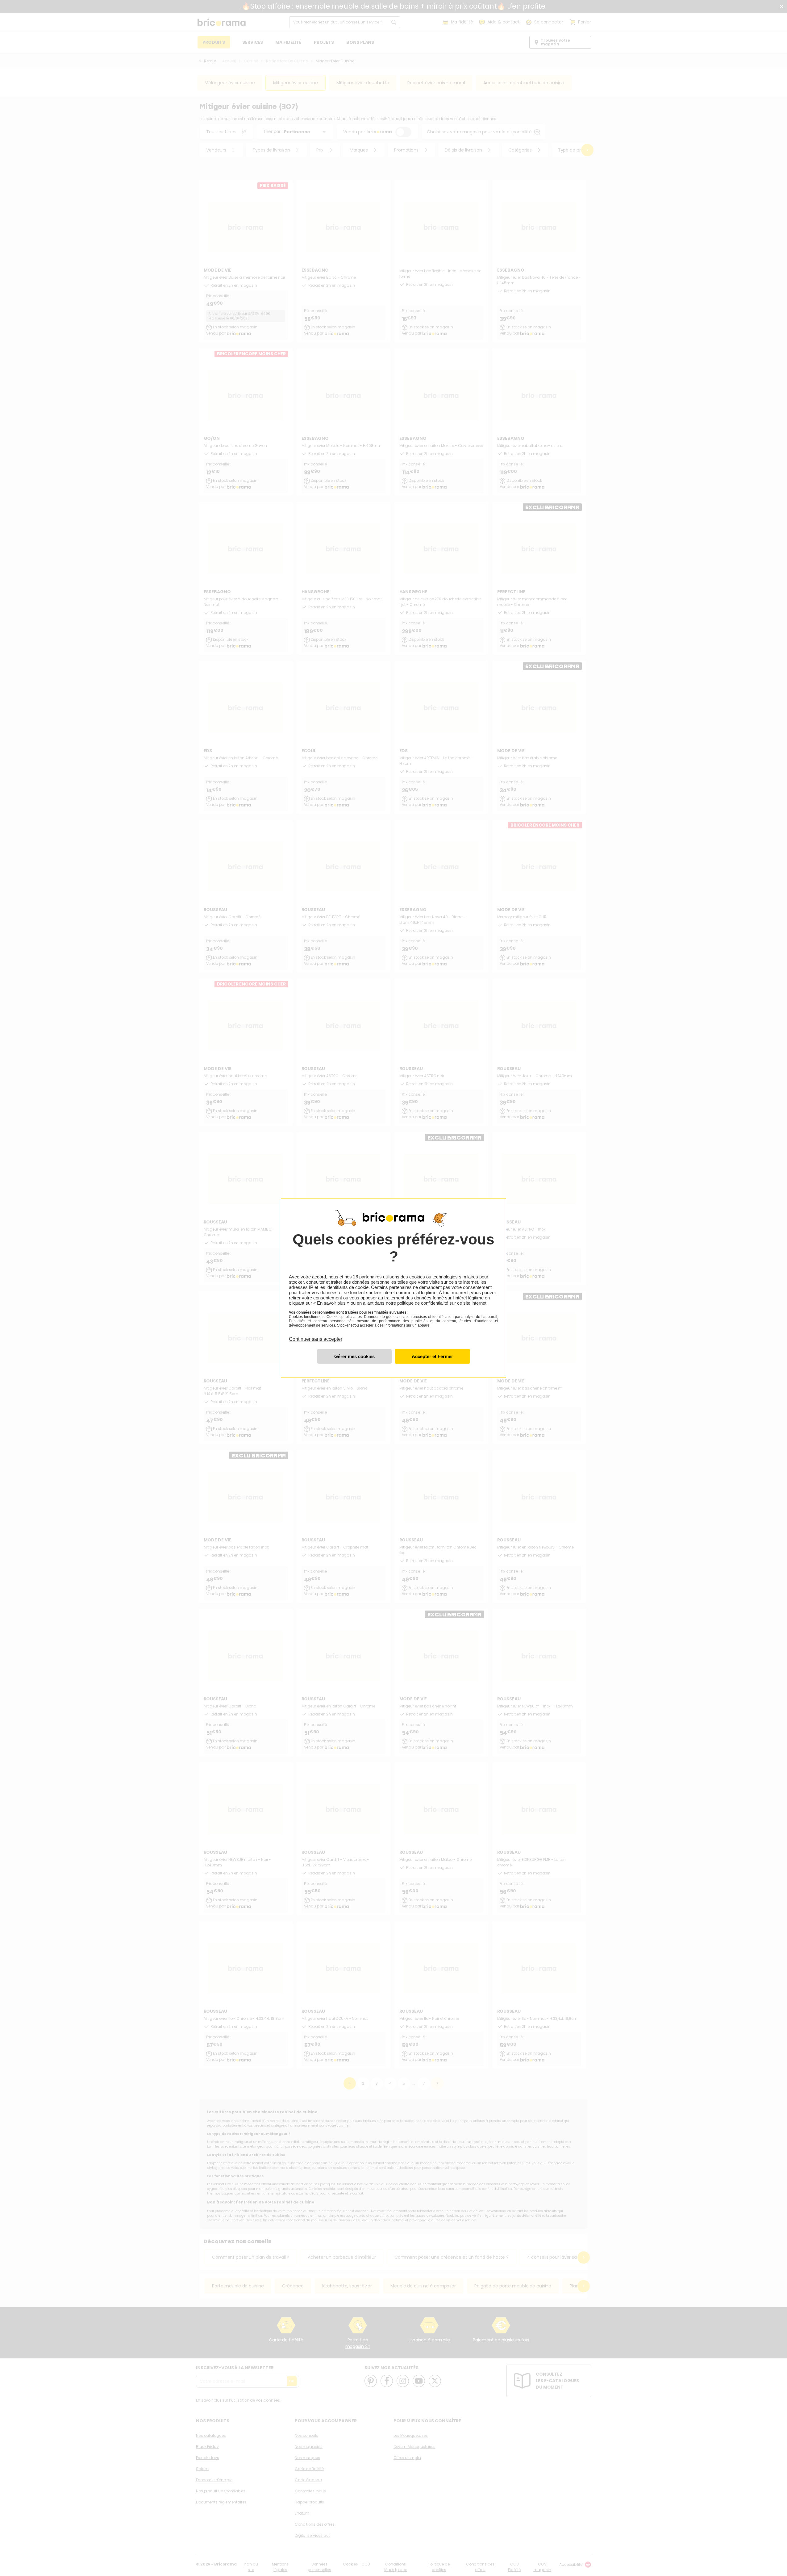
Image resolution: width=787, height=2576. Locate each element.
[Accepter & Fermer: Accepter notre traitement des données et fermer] (432, 1356)
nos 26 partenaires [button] (363, 1277)
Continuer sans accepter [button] (316, 1336)
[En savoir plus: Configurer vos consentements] (354, 1356)
